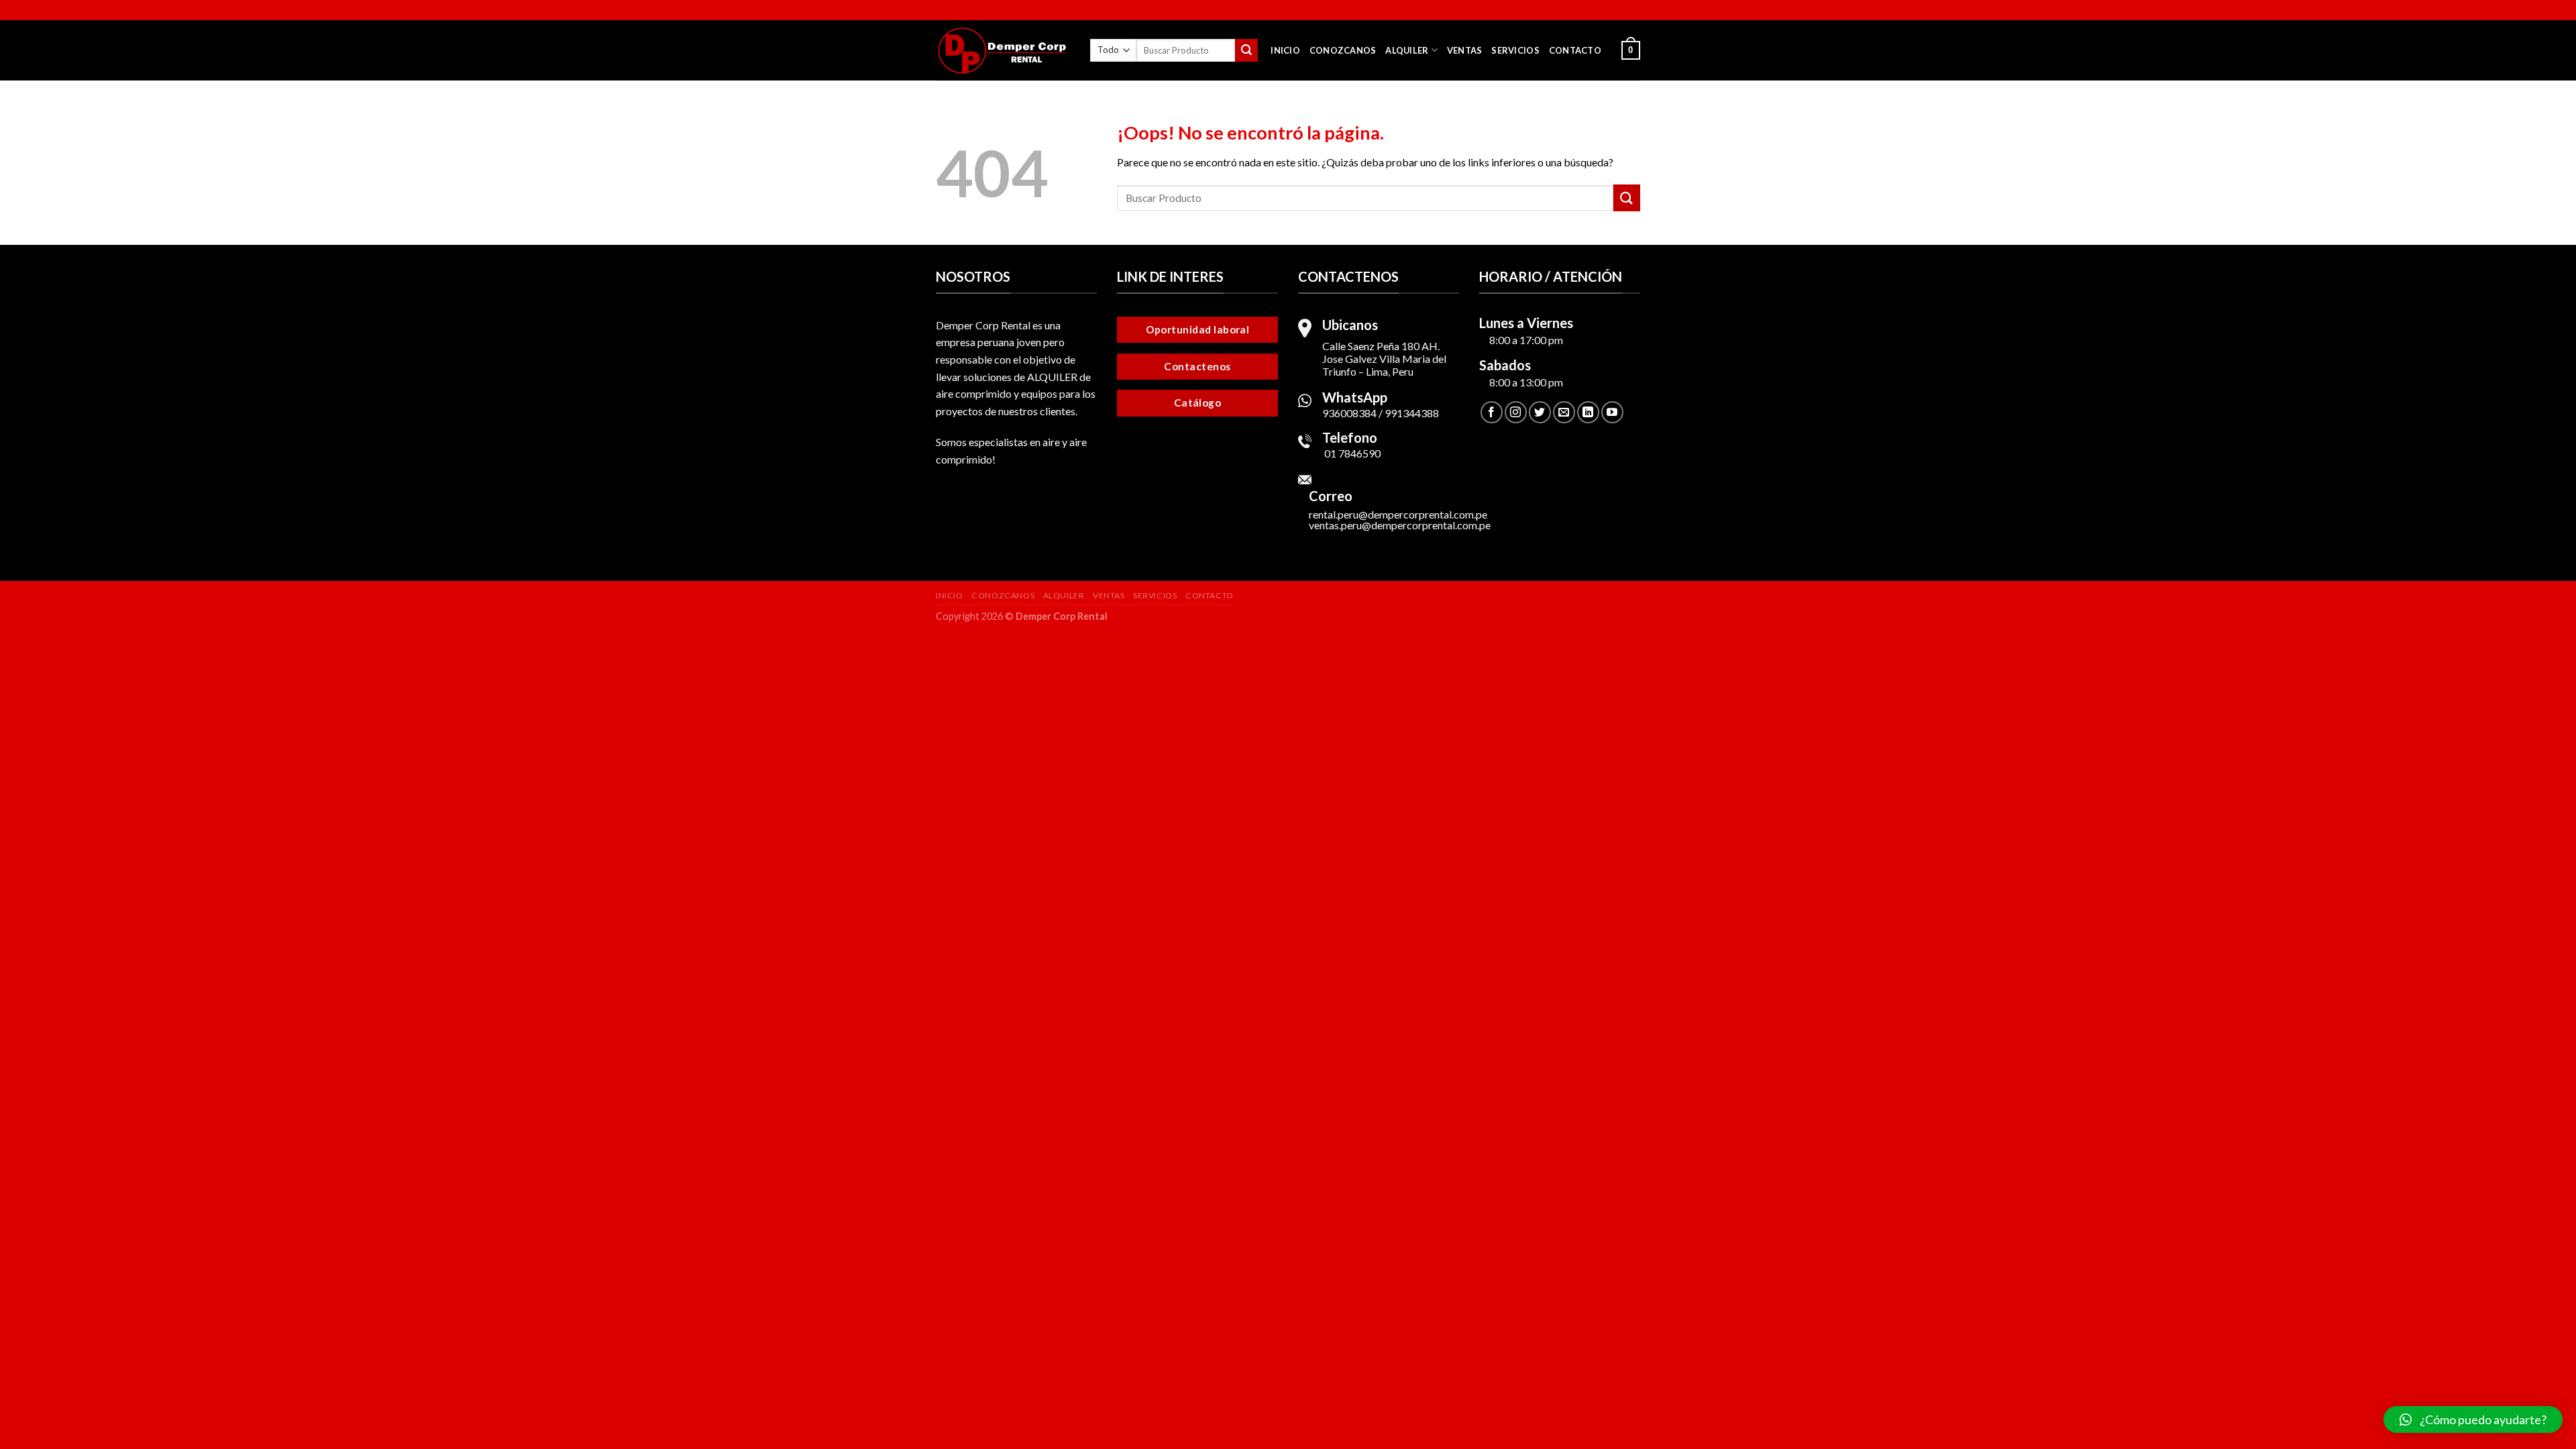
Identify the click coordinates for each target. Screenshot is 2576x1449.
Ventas (1465, 50)
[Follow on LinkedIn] (1588, 412)
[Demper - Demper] (1003, 50)
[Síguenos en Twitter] (1540, 412)
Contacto (1575, 50)
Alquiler (1407, 50)
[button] (2473, 1419)
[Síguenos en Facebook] (1492, 412)
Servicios (1515, 50)
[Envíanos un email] (1564, 412)
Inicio (1285, 50)
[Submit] (1246, 50)
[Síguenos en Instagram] (1516, 412)
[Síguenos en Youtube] (1612, 412)
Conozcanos (1343, 50)
